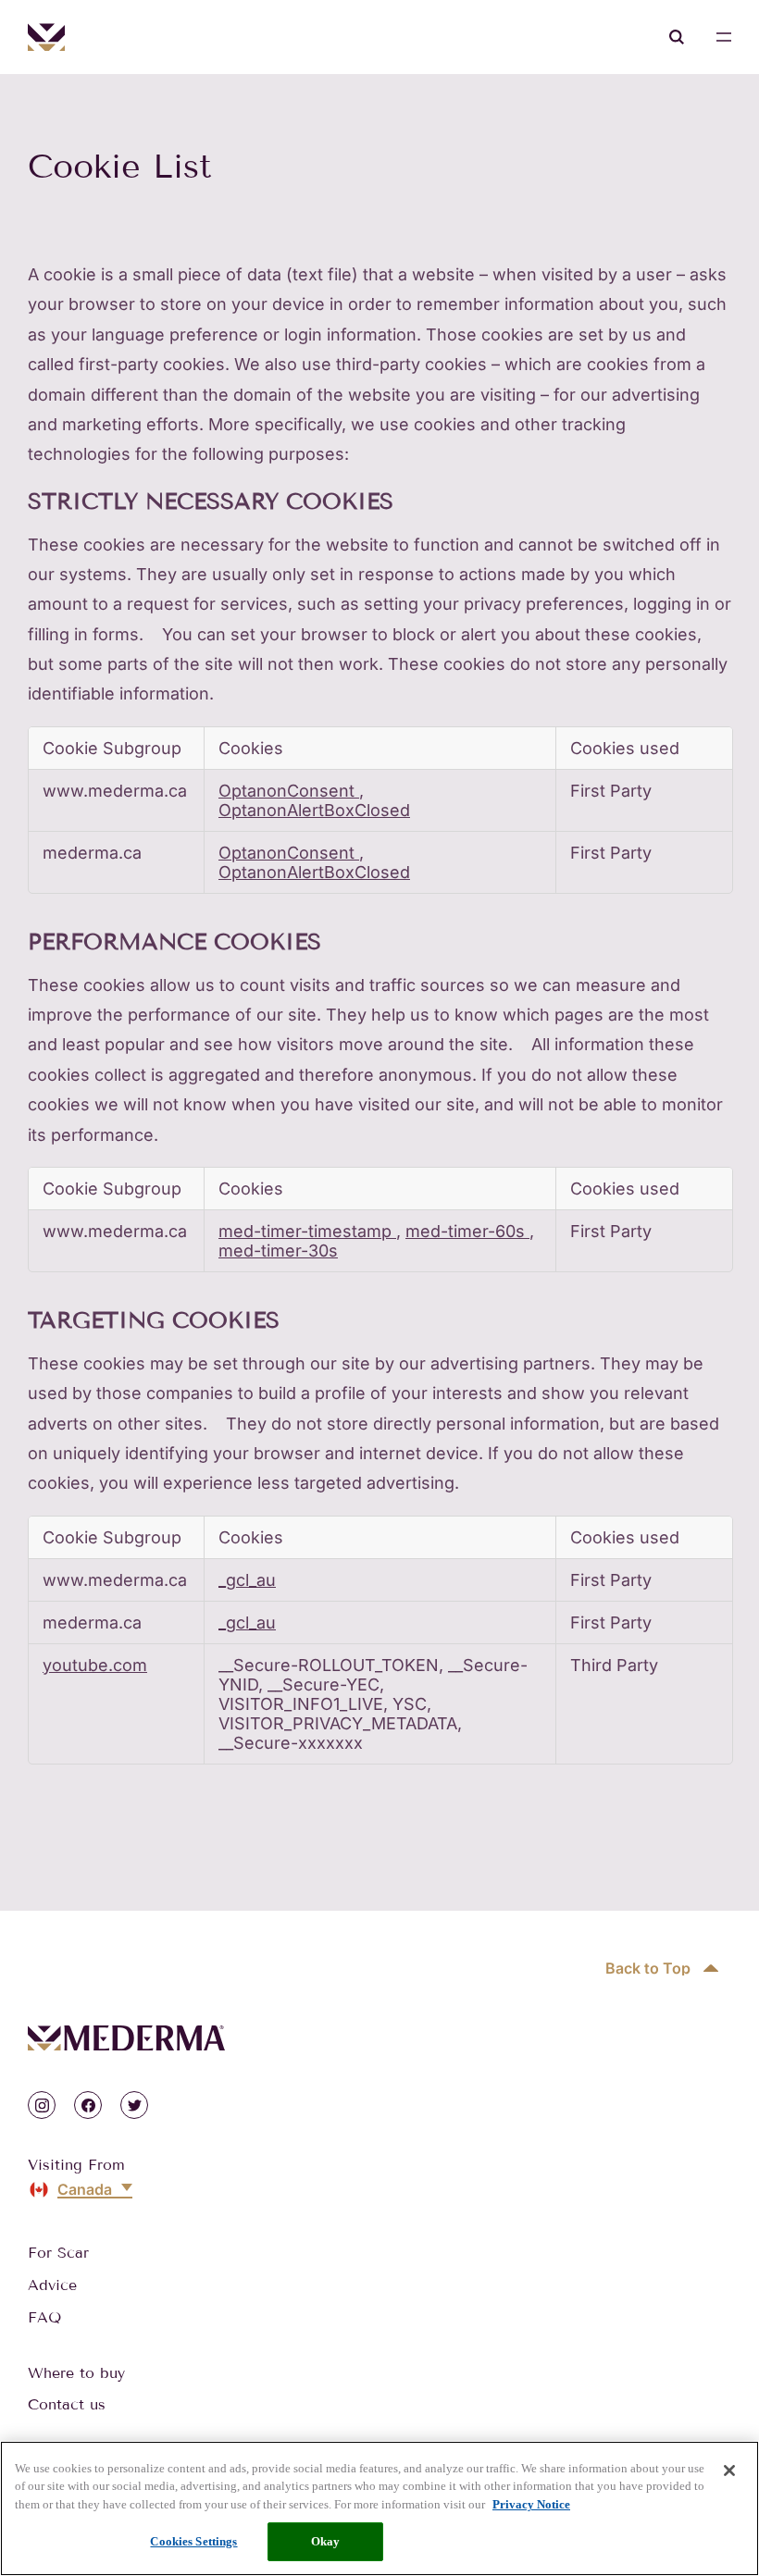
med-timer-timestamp (307, 1231)
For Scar (58, 2253)
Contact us (67, 2404)
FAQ (44, 2317)
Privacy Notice (531, 2504)
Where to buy (76, 2373)
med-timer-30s (278, 1251)
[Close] (729, 2471)
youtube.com (95, 1665)
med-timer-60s (467, 1231)
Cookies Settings (193, 2541)
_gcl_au (247, 1580)
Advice (52, 2285)
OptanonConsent (289, 791)
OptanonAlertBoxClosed (314, 810)
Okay (326, 2541)
